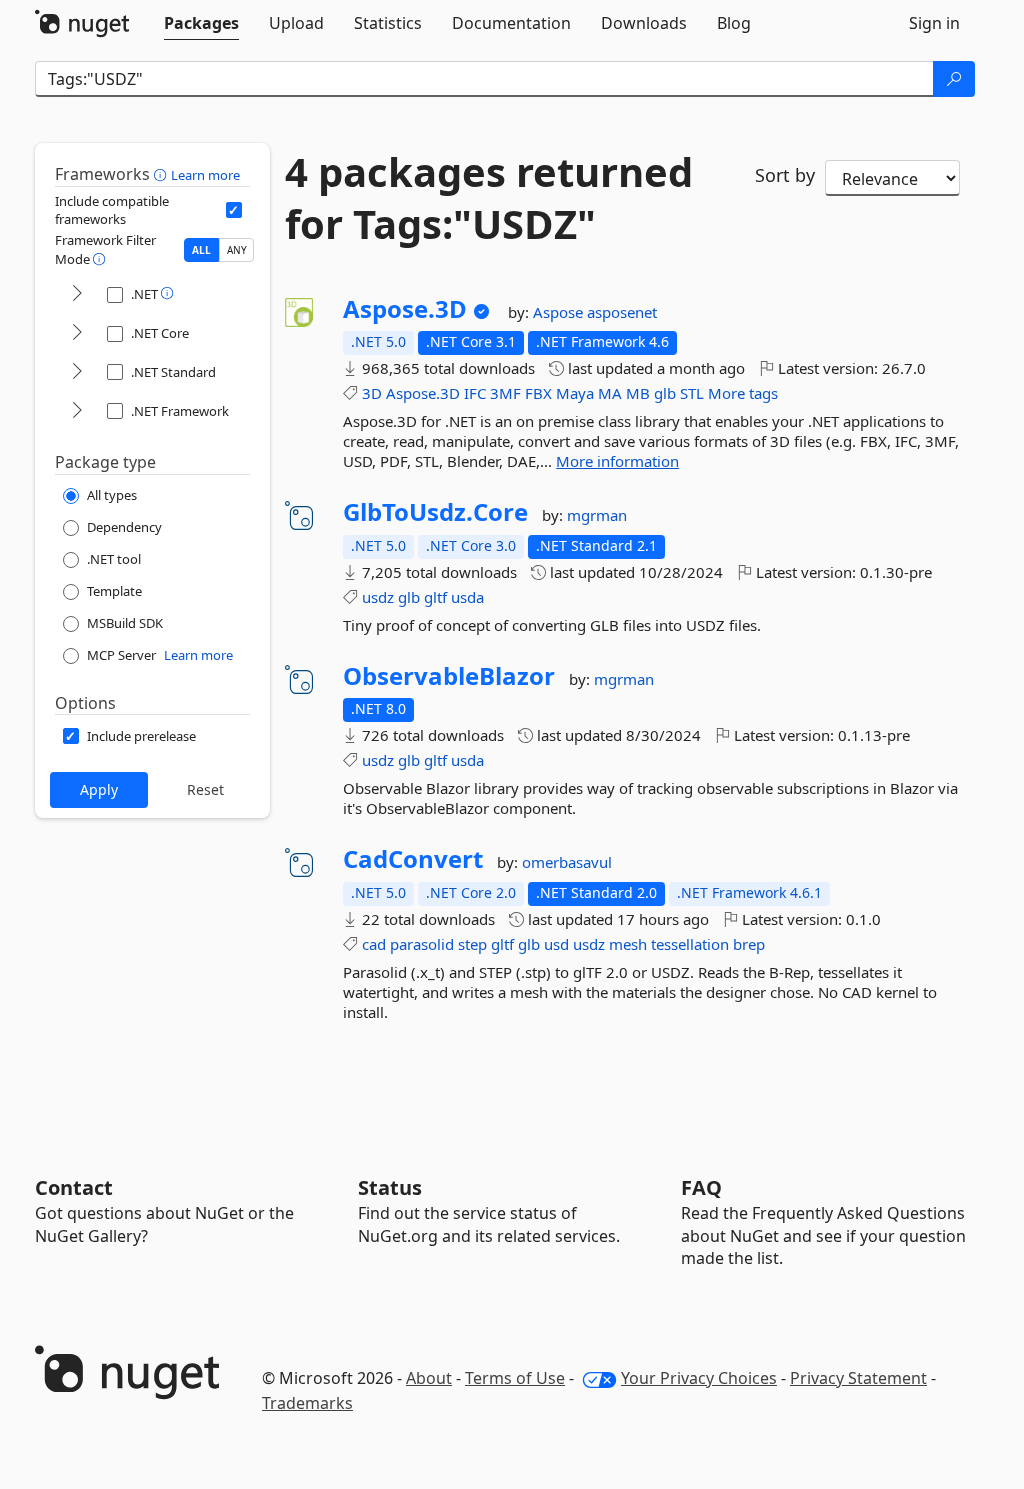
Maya (575, 393)
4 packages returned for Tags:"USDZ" (489, 198)
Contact (74, 1187)
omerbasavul (567, 862)
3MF (505, 393)
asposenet (622, 312)
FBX (538, 393)
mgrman (597, 515)
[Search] (954, 79)
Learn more (205, 175)
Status (390, 1187)
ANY (237, 250)
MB (638, 393)
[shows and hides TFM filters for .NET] (77, 294)
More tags (743, 393)
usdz (378, 597)
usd (556, 944)
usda (467, 597)
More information (617, 461)
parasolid (422, 944)
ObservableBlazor (449, 676)
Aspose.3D (405, 309)
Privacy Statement (858, 1378)
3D (372, 393)
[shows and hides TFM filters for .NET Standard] (77, 372)
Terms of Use (515, 1378)
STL (692, 393)
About (429, 1378)
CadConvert (413, 859)
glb (665, 393)
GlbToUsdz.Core (435, 512)
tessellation (690, 944)
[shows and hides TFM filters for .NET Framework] (77, 411)
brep (749, 944)
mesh (628, 944)
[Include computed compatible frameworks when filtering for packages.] (234, 210)
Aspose (560, 312)
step (472, 944)
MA (610, 393)
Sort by (785, 175)
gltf (435, 597)
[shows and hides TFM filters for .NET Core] (77, 333)
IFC (475, 393)
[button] (162, 174)
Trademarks (307, 1403)
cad (374, 944)
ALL (201, 250)
